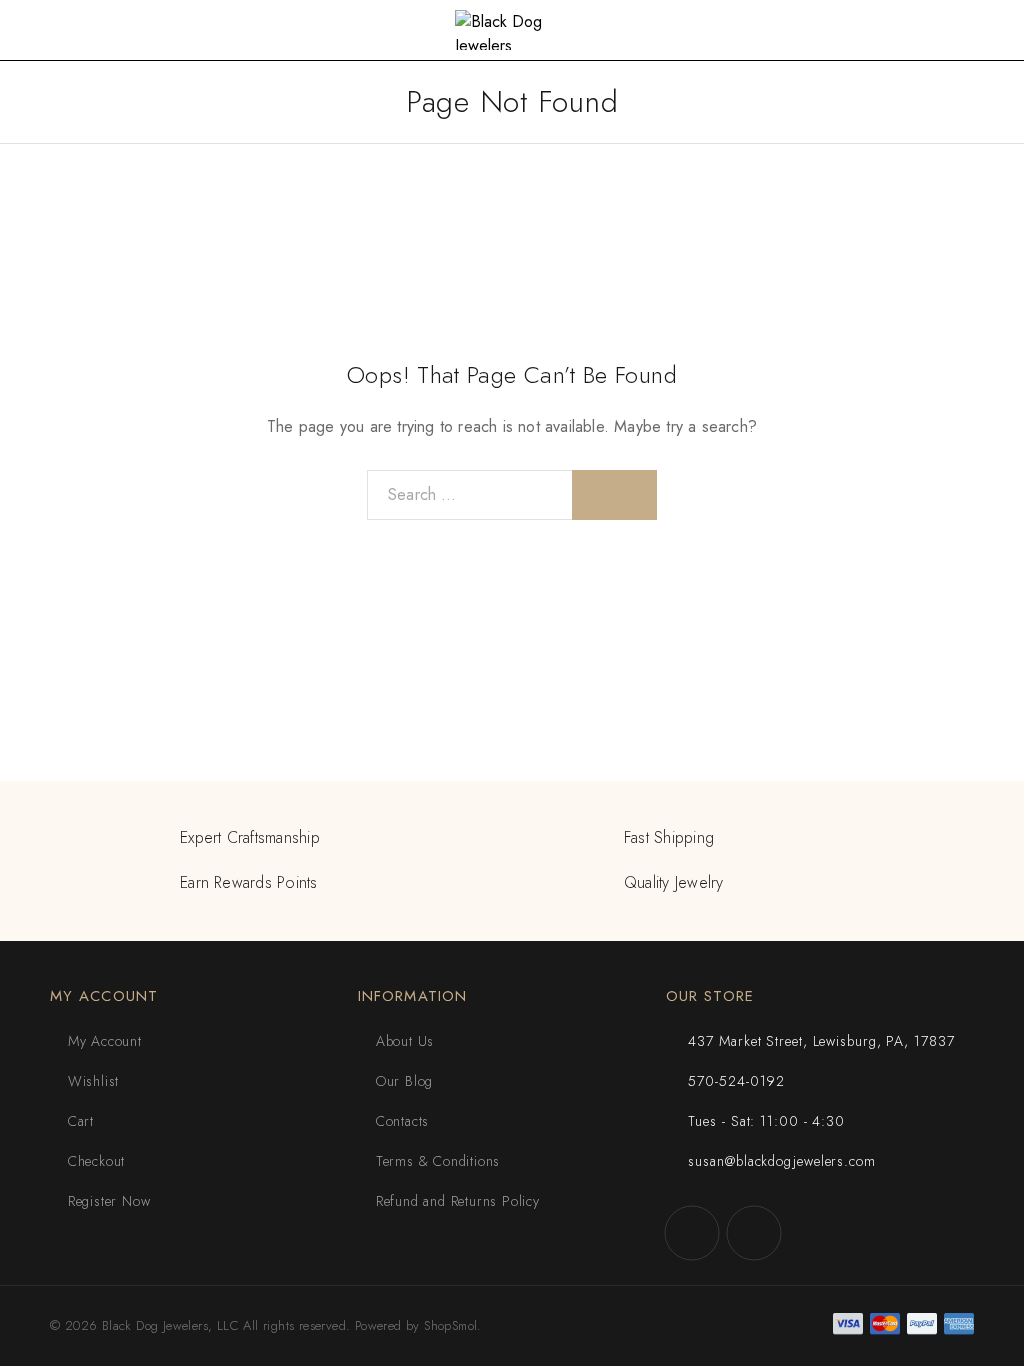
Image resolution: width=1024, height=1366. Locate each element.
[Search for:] (470, 495)
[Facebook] (692, 1233)
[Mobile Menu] (39, 30)
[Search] (614, 495)
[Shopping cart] (994, 31)
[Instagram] (754, 1233)
